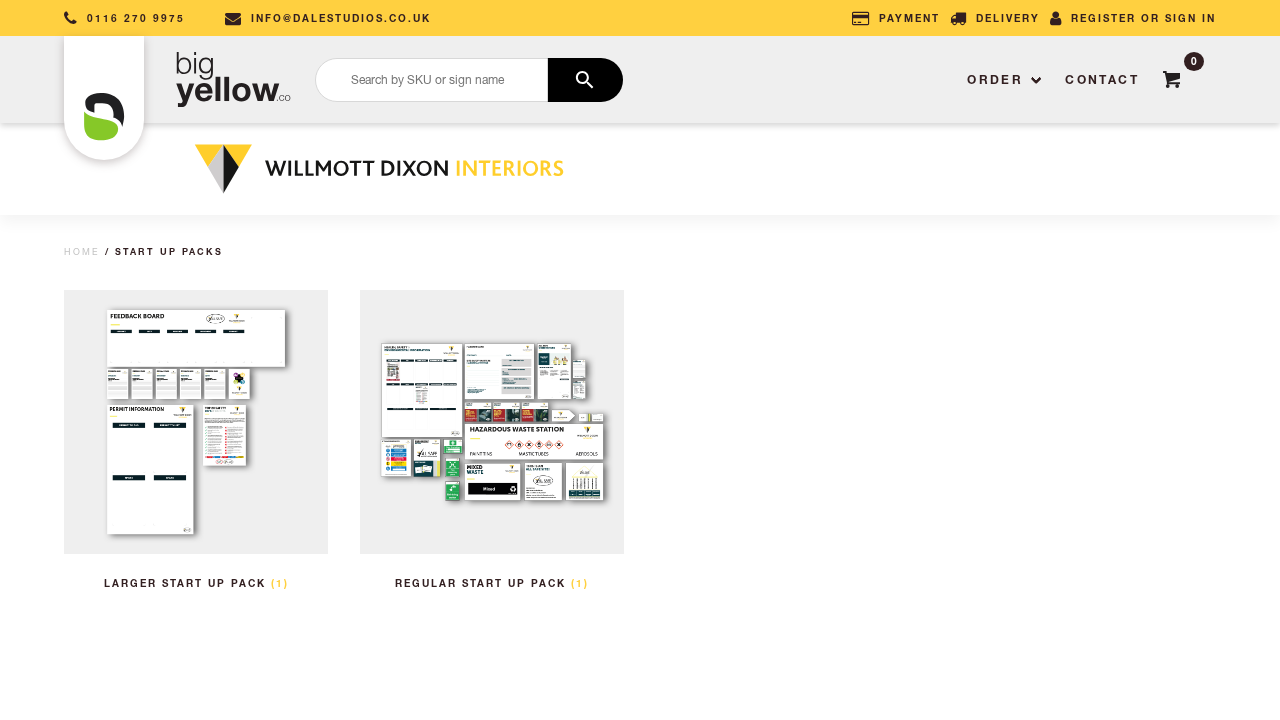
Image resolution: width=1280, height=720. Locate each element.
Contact (1102, 79)
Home (82, 251)
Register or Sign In (1143, 18)
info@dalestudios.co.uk (341, 18)
